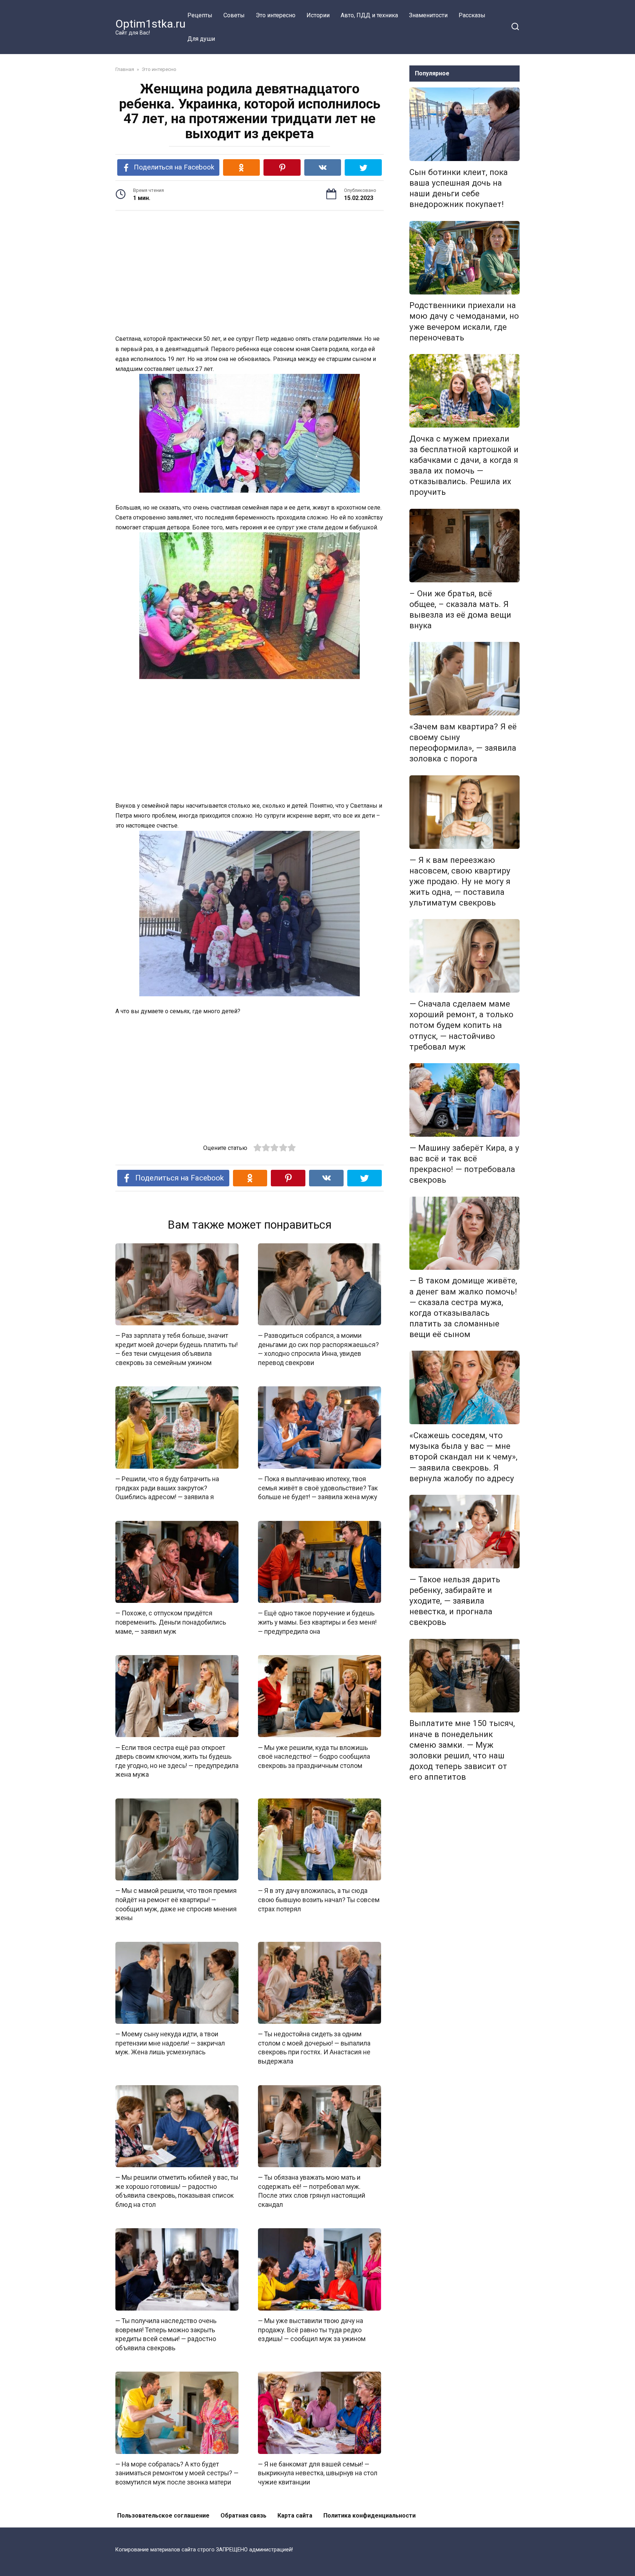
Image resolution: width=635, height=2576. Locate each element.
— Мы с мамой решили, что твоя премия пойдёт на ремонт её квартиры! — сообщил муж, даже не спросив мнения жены (176, 1904)
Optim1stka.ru (150, 24)
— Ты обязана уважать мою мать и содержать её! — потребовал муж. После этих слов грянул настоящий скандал (312, 2191)
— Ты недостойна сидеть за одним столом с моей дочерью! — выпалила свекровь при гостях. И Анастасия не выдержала (314, 2048)
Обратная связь (243, 2516)
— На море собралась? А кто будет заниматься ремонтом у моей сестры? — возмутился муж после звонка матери (177, 2473)
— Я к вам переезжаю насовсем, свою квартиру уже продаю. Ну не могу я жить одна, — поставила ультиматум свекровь (460, 881)
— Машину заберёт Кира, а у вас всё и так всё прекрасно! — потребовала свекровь (464, 1164)
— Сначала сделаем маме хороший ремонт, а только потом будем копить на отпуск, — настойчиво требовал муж (461, 1025)
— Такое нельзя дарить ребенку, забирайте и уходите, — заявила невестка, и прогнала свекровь (455, 1601)
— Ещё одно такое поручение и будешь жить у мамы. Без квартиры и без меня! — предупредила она (317, 1622)
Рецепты (200, 15)
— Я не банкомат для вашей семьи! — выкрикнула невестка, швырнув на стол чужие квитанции (318, 2473)
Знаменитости (428, 15)
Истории (318, 15)
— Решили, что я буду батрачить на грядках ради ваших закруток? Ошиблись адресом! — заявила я (167, 1488)
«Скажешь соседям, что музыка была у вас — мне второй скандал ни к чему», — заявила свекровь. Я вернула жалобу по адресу (463, 1457)
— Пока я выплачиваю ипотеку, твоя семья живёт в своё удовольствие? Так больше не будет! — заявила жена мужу (318, 1488)
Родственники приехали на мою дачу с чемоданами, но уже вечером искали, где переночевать (464, 321)
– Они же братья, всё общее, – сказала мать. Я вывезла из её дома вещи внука (460, 609)
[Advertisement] (250, 274)
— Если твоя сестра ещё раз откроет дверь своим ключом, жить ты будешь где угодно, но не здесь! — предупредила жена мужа (177, 1761)
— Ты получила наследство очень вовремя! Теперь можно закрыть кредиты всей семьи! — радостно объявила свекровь (166, 2334)
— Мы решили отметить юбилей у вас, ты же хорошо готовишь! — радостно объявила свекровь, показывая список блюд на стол (177, 2191)
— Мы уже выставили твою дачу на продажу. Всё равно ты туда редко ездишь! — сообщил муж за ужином (312, 2330)
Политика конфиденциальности (369, 2516)
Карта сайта (295, 2516)
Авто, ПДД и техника (369, 15)
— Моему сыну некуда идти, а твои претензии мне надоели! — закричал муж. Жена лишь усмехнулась (170, 2043)
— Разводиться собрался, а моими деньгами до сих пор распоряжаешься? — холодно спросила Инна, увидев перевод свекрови (318, 1349)
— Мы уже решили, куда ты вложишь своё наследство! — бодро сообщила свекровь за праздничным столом (314, 1756)
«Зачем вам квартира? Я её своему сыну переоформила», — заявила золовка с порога (463, 742)
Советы (234, 15)
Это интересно (276, 15)
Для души (201, 39)
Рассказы (472, 15)
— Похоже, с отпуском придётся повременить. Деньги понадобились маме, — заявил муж (171, 1622)
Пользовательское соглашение (163, 2516)
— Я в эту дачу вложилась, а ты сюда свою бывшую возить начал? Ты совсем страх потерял (319, 1900)
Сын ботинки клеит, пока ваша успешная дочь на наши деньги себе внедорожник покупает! (459, 188)
